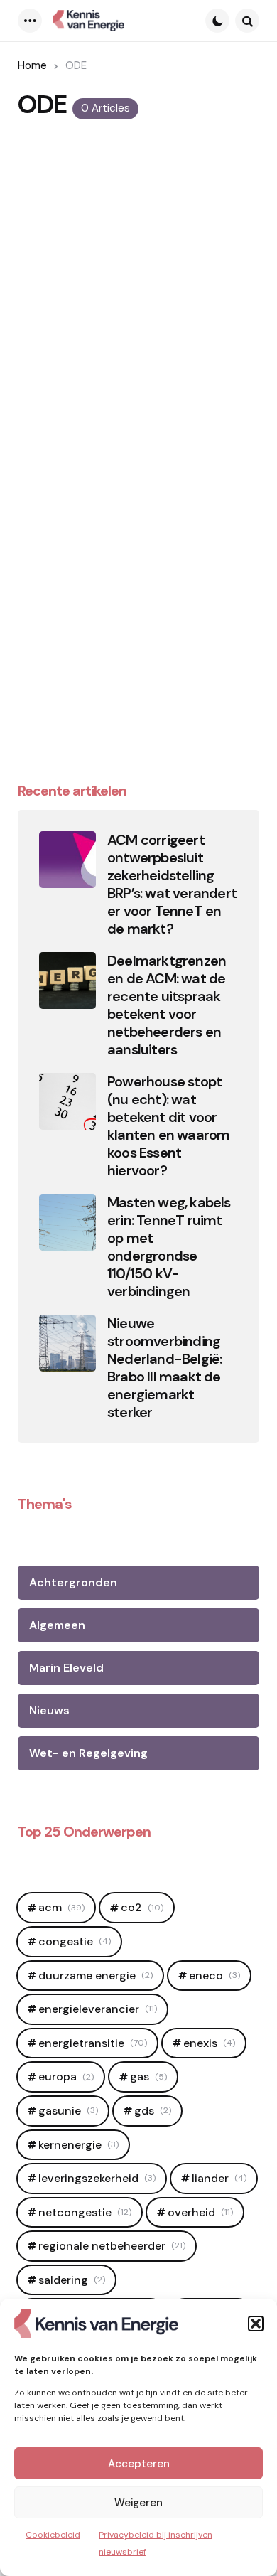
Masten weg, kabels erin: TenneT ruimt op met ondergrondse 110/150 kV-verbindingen (169, 1247)
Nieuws (49, 1710)
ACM (61, 1907)
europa (66, 2077)
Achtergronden (73, 1582)
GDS (153, 2111)
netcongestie (85, 2212)
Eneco (214, 1976)
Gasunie (68, 2111)
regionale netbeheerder (112, 2246)
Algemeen (57, 1625)
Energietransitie (93, 2043)
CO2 (142, 1907)
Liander (219, 2178)
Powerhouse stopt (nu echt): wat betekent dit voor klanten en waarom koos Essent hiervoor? (168, 1126)
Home (32, 65)
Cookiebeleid (53, 2535)
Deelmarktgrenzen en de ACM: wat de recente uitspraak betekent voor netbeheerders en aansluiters (167, 1005)
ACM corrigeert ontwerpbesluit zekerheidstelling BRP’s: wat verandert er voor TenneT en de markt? (172, 885)
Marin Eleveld (66, 1668)
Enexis (209, 2043)
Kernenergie (78, 2145)
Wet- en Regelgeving (88, 1753)
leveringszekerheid (97, 2178)
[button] (256, 2324)
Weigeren (138, 2503)
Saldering (72, 2280)
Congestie (75, 1941)
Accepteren (139, 2464)
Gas (148, 2077)
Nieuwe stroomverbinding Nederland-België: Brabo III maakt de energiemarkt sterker (164, 1368)
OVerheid (200, 2212)
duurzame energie (96, 1976)
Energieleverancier (98, 2009)
